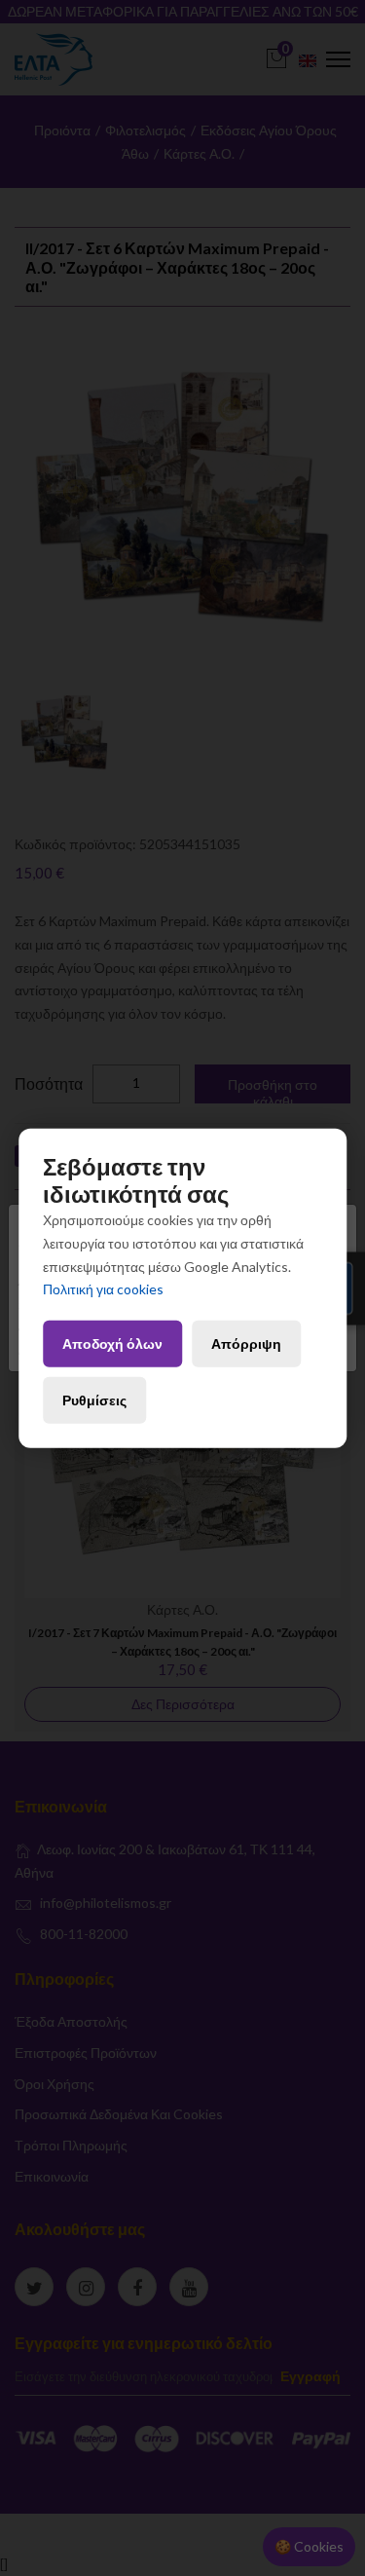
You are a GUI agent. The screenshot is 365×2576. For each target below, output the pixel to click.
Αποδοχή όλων (112, 1344)
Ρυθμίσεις (94, 1400)
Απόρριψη (246, 1344)
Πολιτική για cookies (103, 1289)
